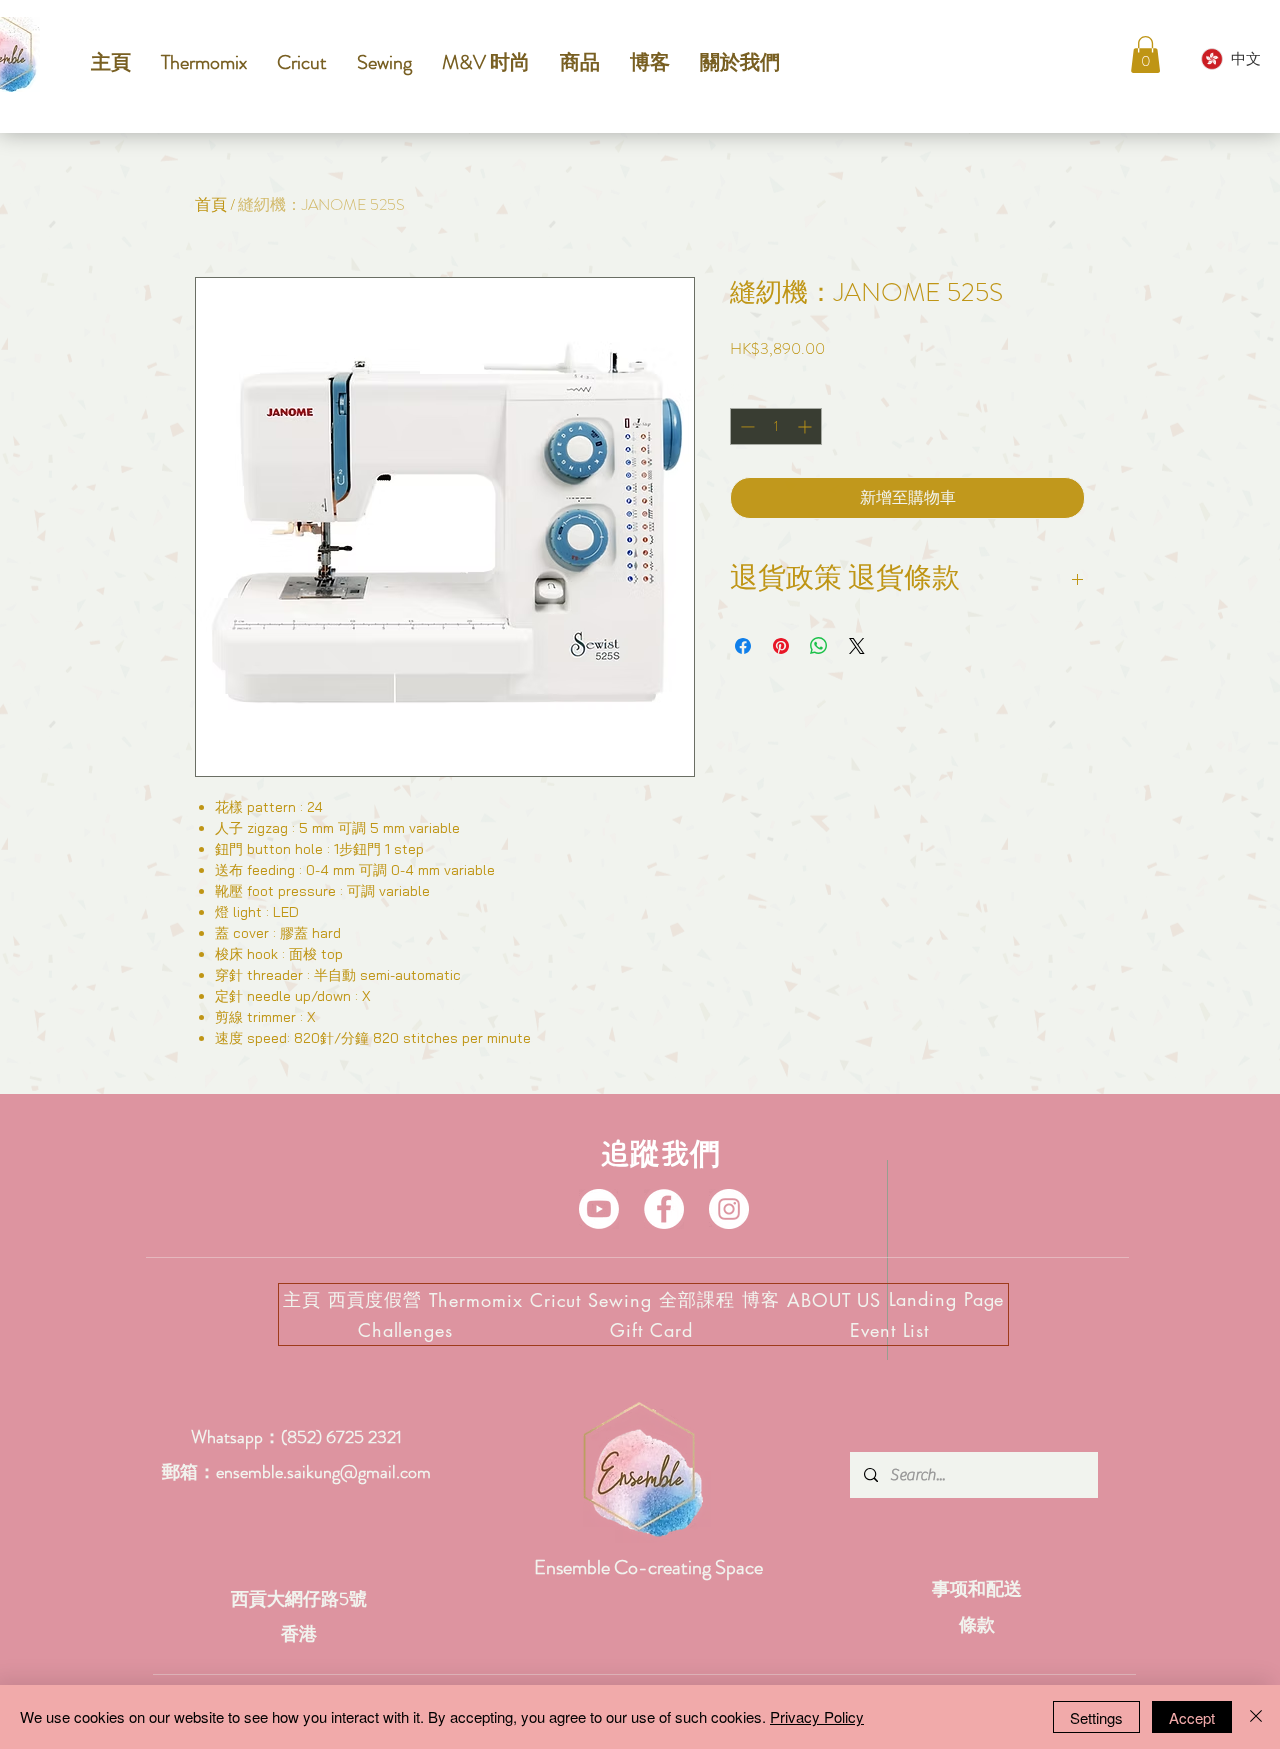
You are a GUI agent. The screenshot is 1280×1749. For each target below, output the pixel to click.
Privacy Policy (817, 1716)
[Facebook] (664, 1209)
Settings (1096, 1717)
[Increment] (806, 426)
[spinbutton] (776, 426)
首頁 (211, 204)
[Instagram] (729, 1209)
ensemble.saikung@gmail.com (323, 1472)
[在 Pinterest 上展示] (781, 646)
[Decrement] (745, 426)
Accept (1192, 1717)
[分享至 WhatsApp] (819, 646)
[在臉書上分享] (743, 646)
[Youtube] (599, 1209)
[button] (1145, 54)
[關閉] (1256, 1717)
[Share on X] (857, 646)
